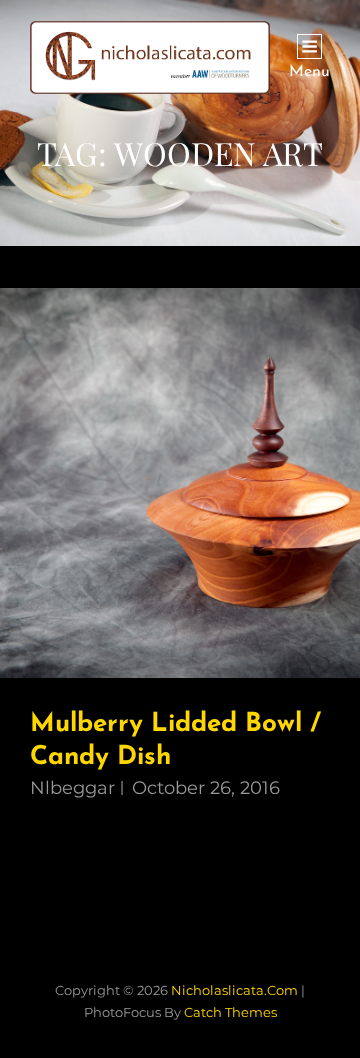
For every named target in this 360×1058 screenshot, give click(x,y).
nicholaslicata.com (234, 990)
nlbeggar (72, 788)
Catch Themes (230, 1012)
